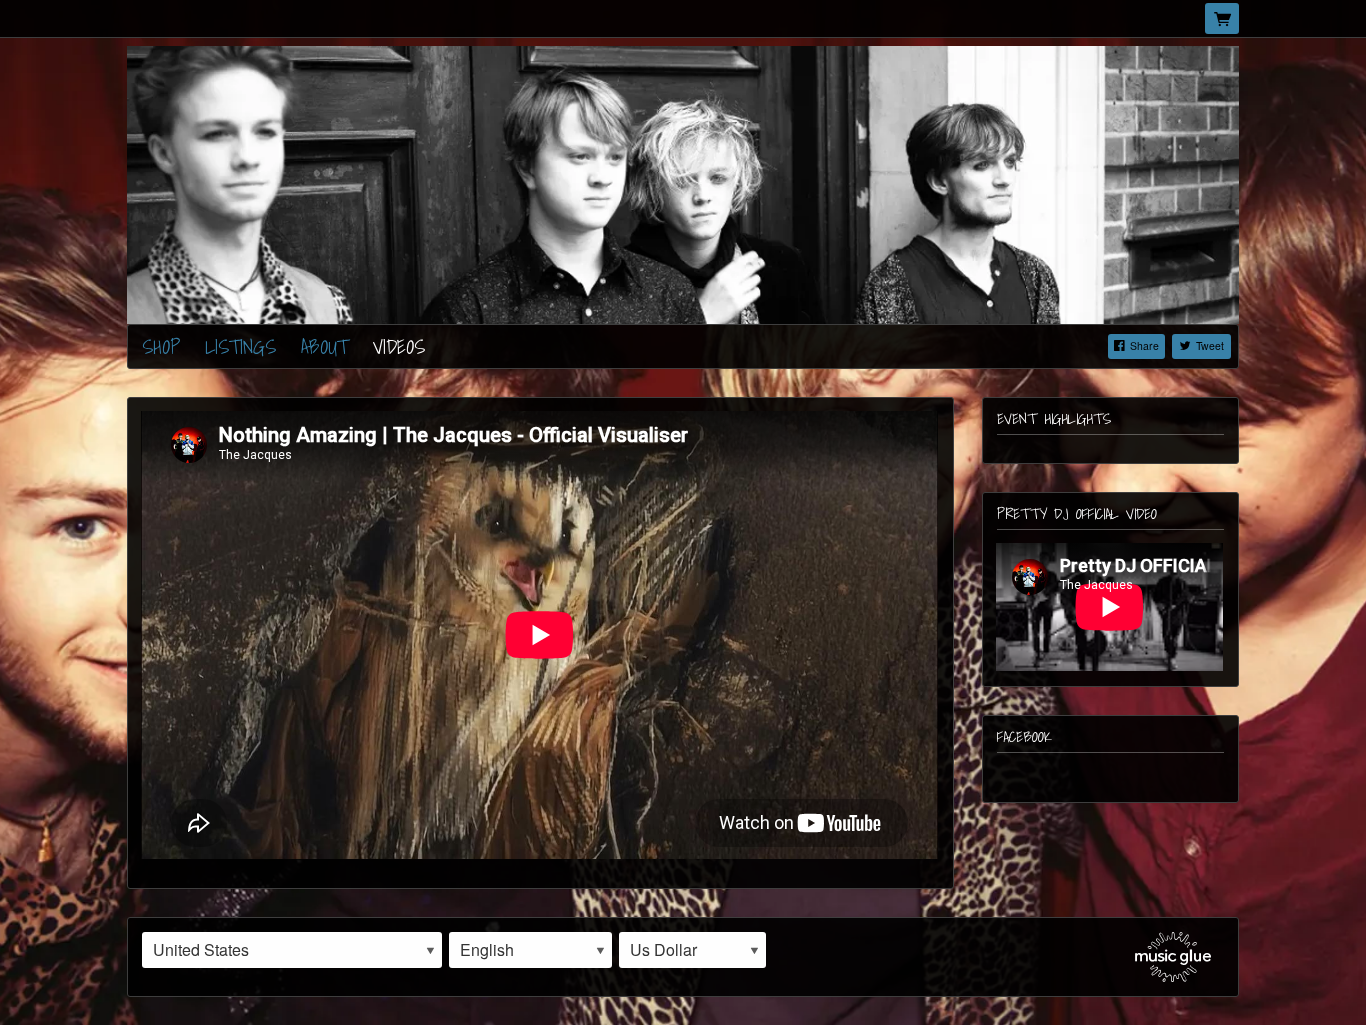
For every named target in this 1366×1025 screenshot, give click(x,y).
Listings (240, 346)
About (324, 346)
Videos (399, 346)
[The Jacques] (683, 182)
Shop (161, 346)
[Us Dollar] (692, 950)
